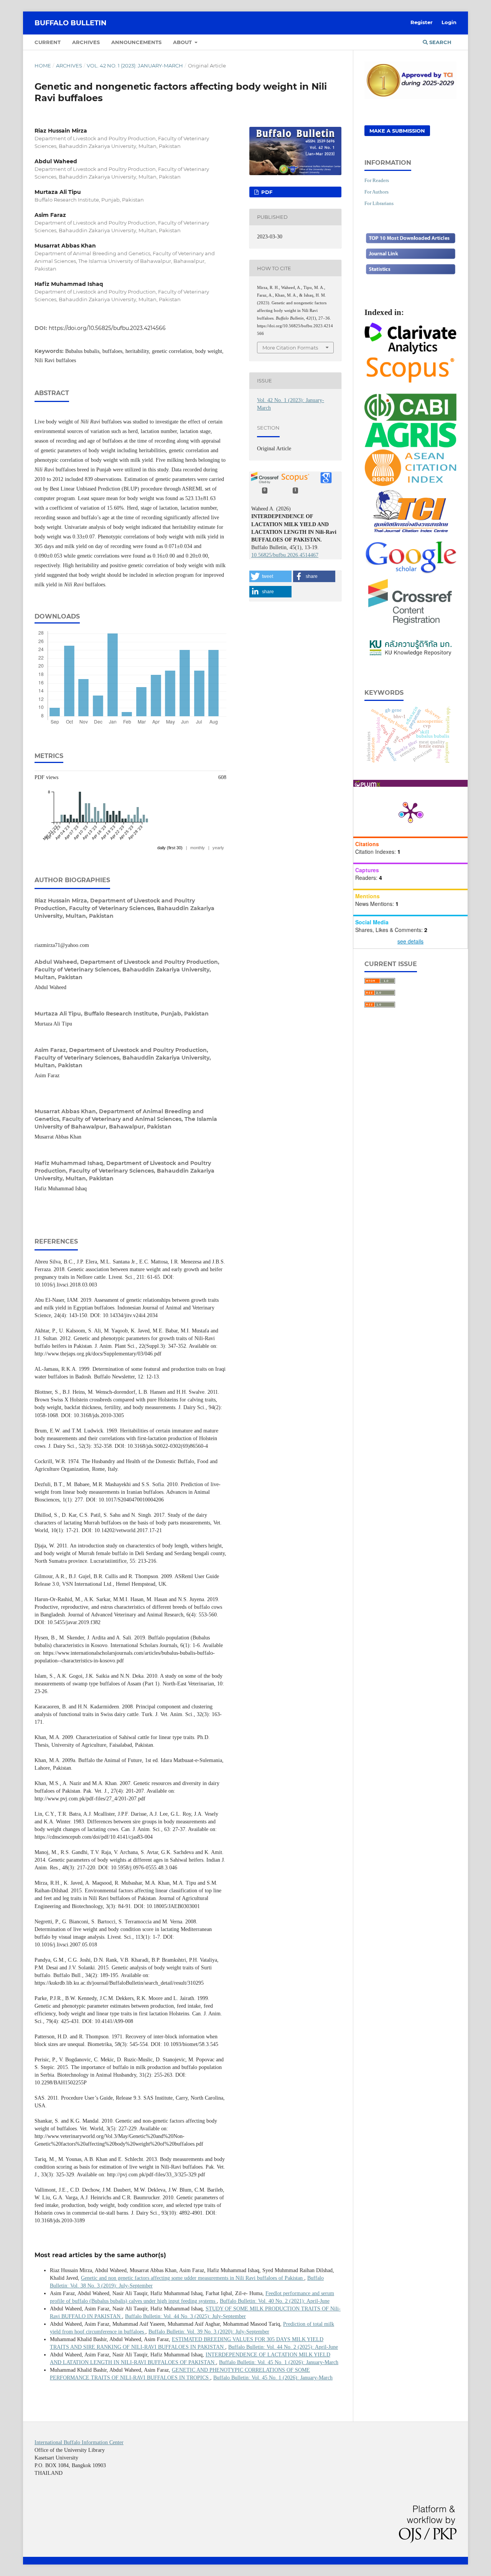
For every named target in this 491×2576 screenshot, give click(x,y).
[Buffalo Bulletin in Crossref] (410, 625)
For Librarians (379, 203)
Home (43, 66)
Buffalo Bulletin (71, 23)
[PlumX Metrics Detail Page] (410, 812)
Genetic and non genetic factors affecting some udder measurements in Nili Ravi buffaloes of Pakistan (193, 2278)
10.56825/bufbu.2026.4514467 (285, 555)
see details (410, 941)
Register (422, 22)
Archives (86, 42)
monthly (198, 848)
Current (48, 42)
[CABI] (410, 418)
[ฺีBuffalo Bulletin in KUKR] (410, 656)
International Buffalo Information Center (79, 2442)
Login (449, 22)
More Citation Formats (290, 348)
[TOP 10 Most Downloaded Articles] (410, 242)
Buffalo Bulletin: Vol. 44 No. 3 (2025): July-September (185, 2316)
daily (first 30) (170, 848)
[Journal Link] (410, 258)
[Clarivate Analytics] (410, 351)
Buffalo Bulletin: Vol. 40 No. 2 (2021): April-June (275, 2301)
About (183, 42)
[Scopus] (410, 382)
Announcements (136, 42)
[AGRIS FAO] (410, 445)
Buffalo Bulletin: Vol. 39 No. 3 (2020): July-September (209, 2332)
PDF (266, 192)
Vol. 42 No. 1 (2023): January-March (135, 66)
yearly (218, 848)
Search (440, 42)
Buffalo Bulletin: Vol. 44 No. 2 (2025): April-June (283, 2347)
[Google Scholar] (410, 572)
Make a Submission (397, 131)
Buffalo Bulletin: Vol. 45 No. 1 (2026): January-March (279, 2362)
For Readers (377, 180)
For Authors (376, 192)
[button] (270, 576)
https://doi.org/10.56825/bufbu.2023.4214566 (107, 328)
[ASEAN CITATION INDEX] (410, 484)
